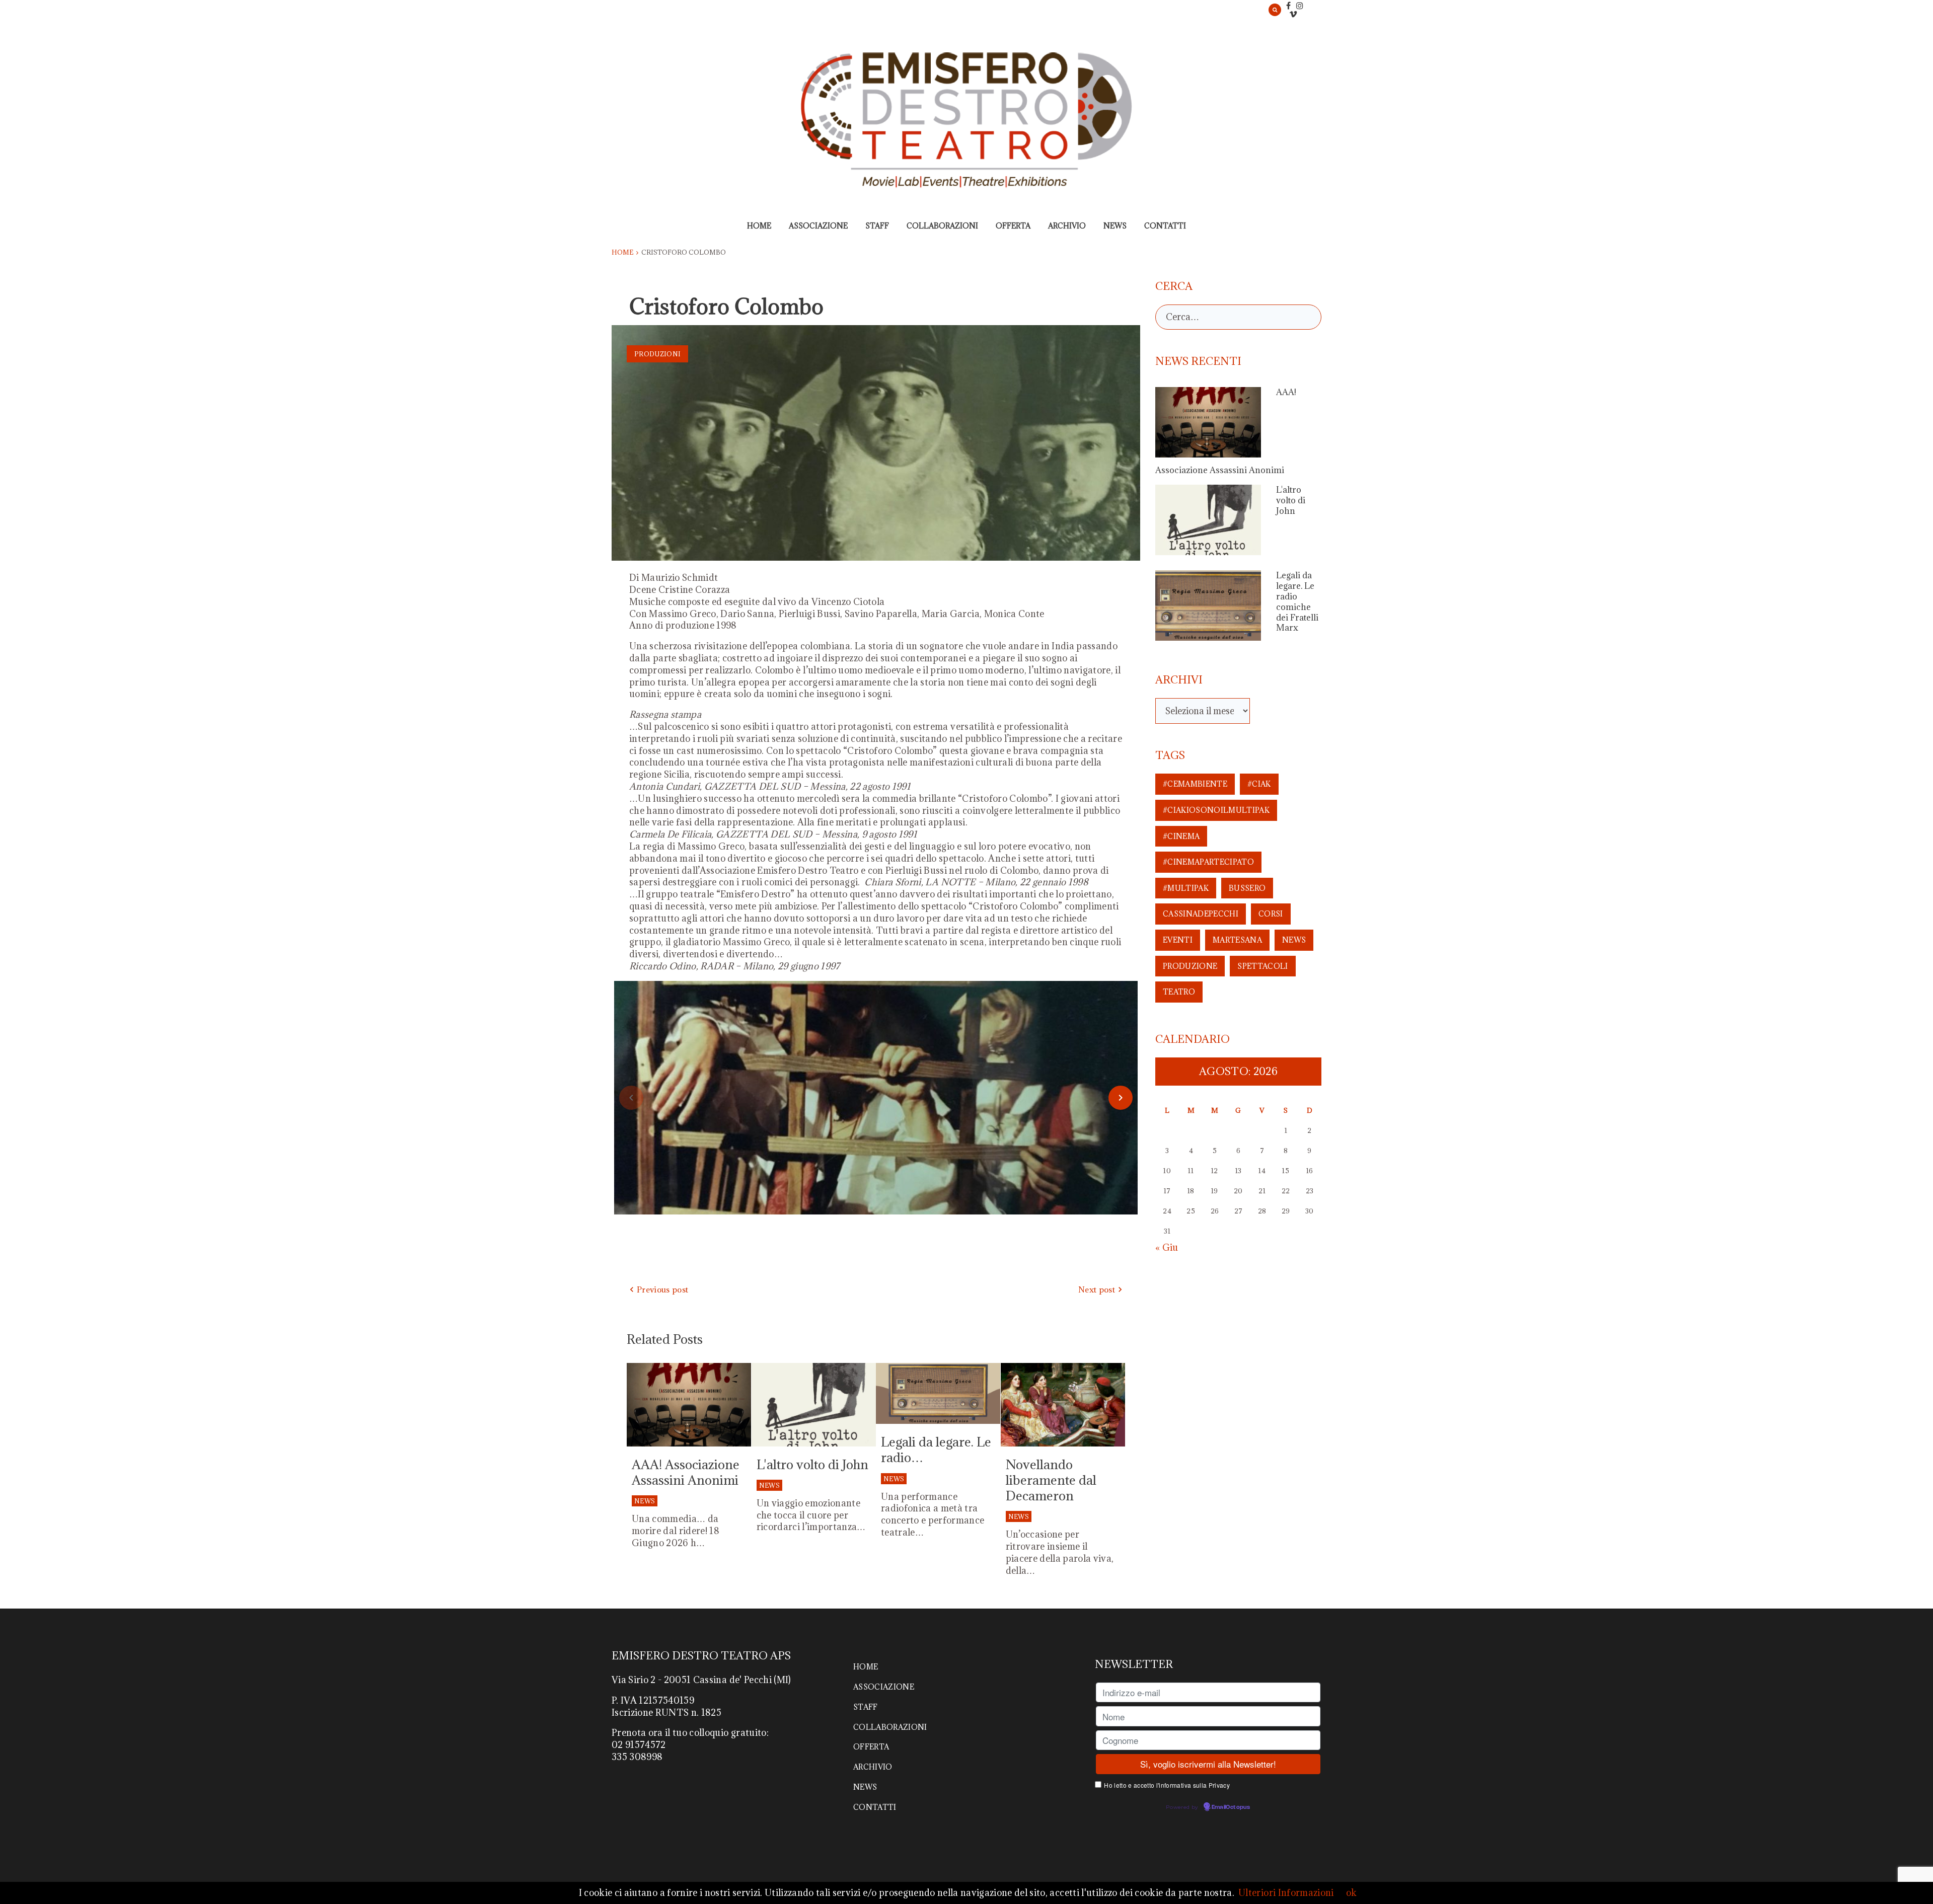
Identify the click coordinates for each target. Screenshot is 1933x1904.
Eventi (1178, 940)
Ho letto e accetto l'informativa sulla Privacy (1167, 1785)
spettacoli (1262, 966)
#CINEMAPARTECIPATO (1208, 862)
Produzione (1190, 966)
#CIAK (1259, 784)
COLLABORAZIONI (942, 226)
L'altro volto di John (812, 1464)
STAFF (877, 226)
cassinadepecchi (1201, 914)
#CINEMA (1181, 836)
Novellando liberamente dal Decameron (1051, 1480)
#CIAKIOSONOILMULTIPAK (1216, 810)
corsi (1271, 914)
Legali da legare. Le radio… (936, 1450)
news (1294, 940)
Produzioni (657, 354)
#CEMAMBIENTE (1195, 784)
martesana (1237, 940)
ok (1352, 1893)
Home (759, 226)
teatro (1179, 992)
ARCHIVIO (1067, 226)
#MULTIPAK (1186, 888)
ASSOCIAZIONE (818, 226)
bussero (1247, 888)
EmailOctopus (1231, 1807)
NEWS (1115, 226)
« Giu (1167, 1247)
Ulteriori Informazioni (1286, 1893)
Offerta (1013, 226)
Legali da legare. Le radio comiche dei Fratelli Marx (1297, 601)
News (645, 1501)
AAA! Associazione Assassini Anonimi (686, 1472)
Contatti (1165, 226)
